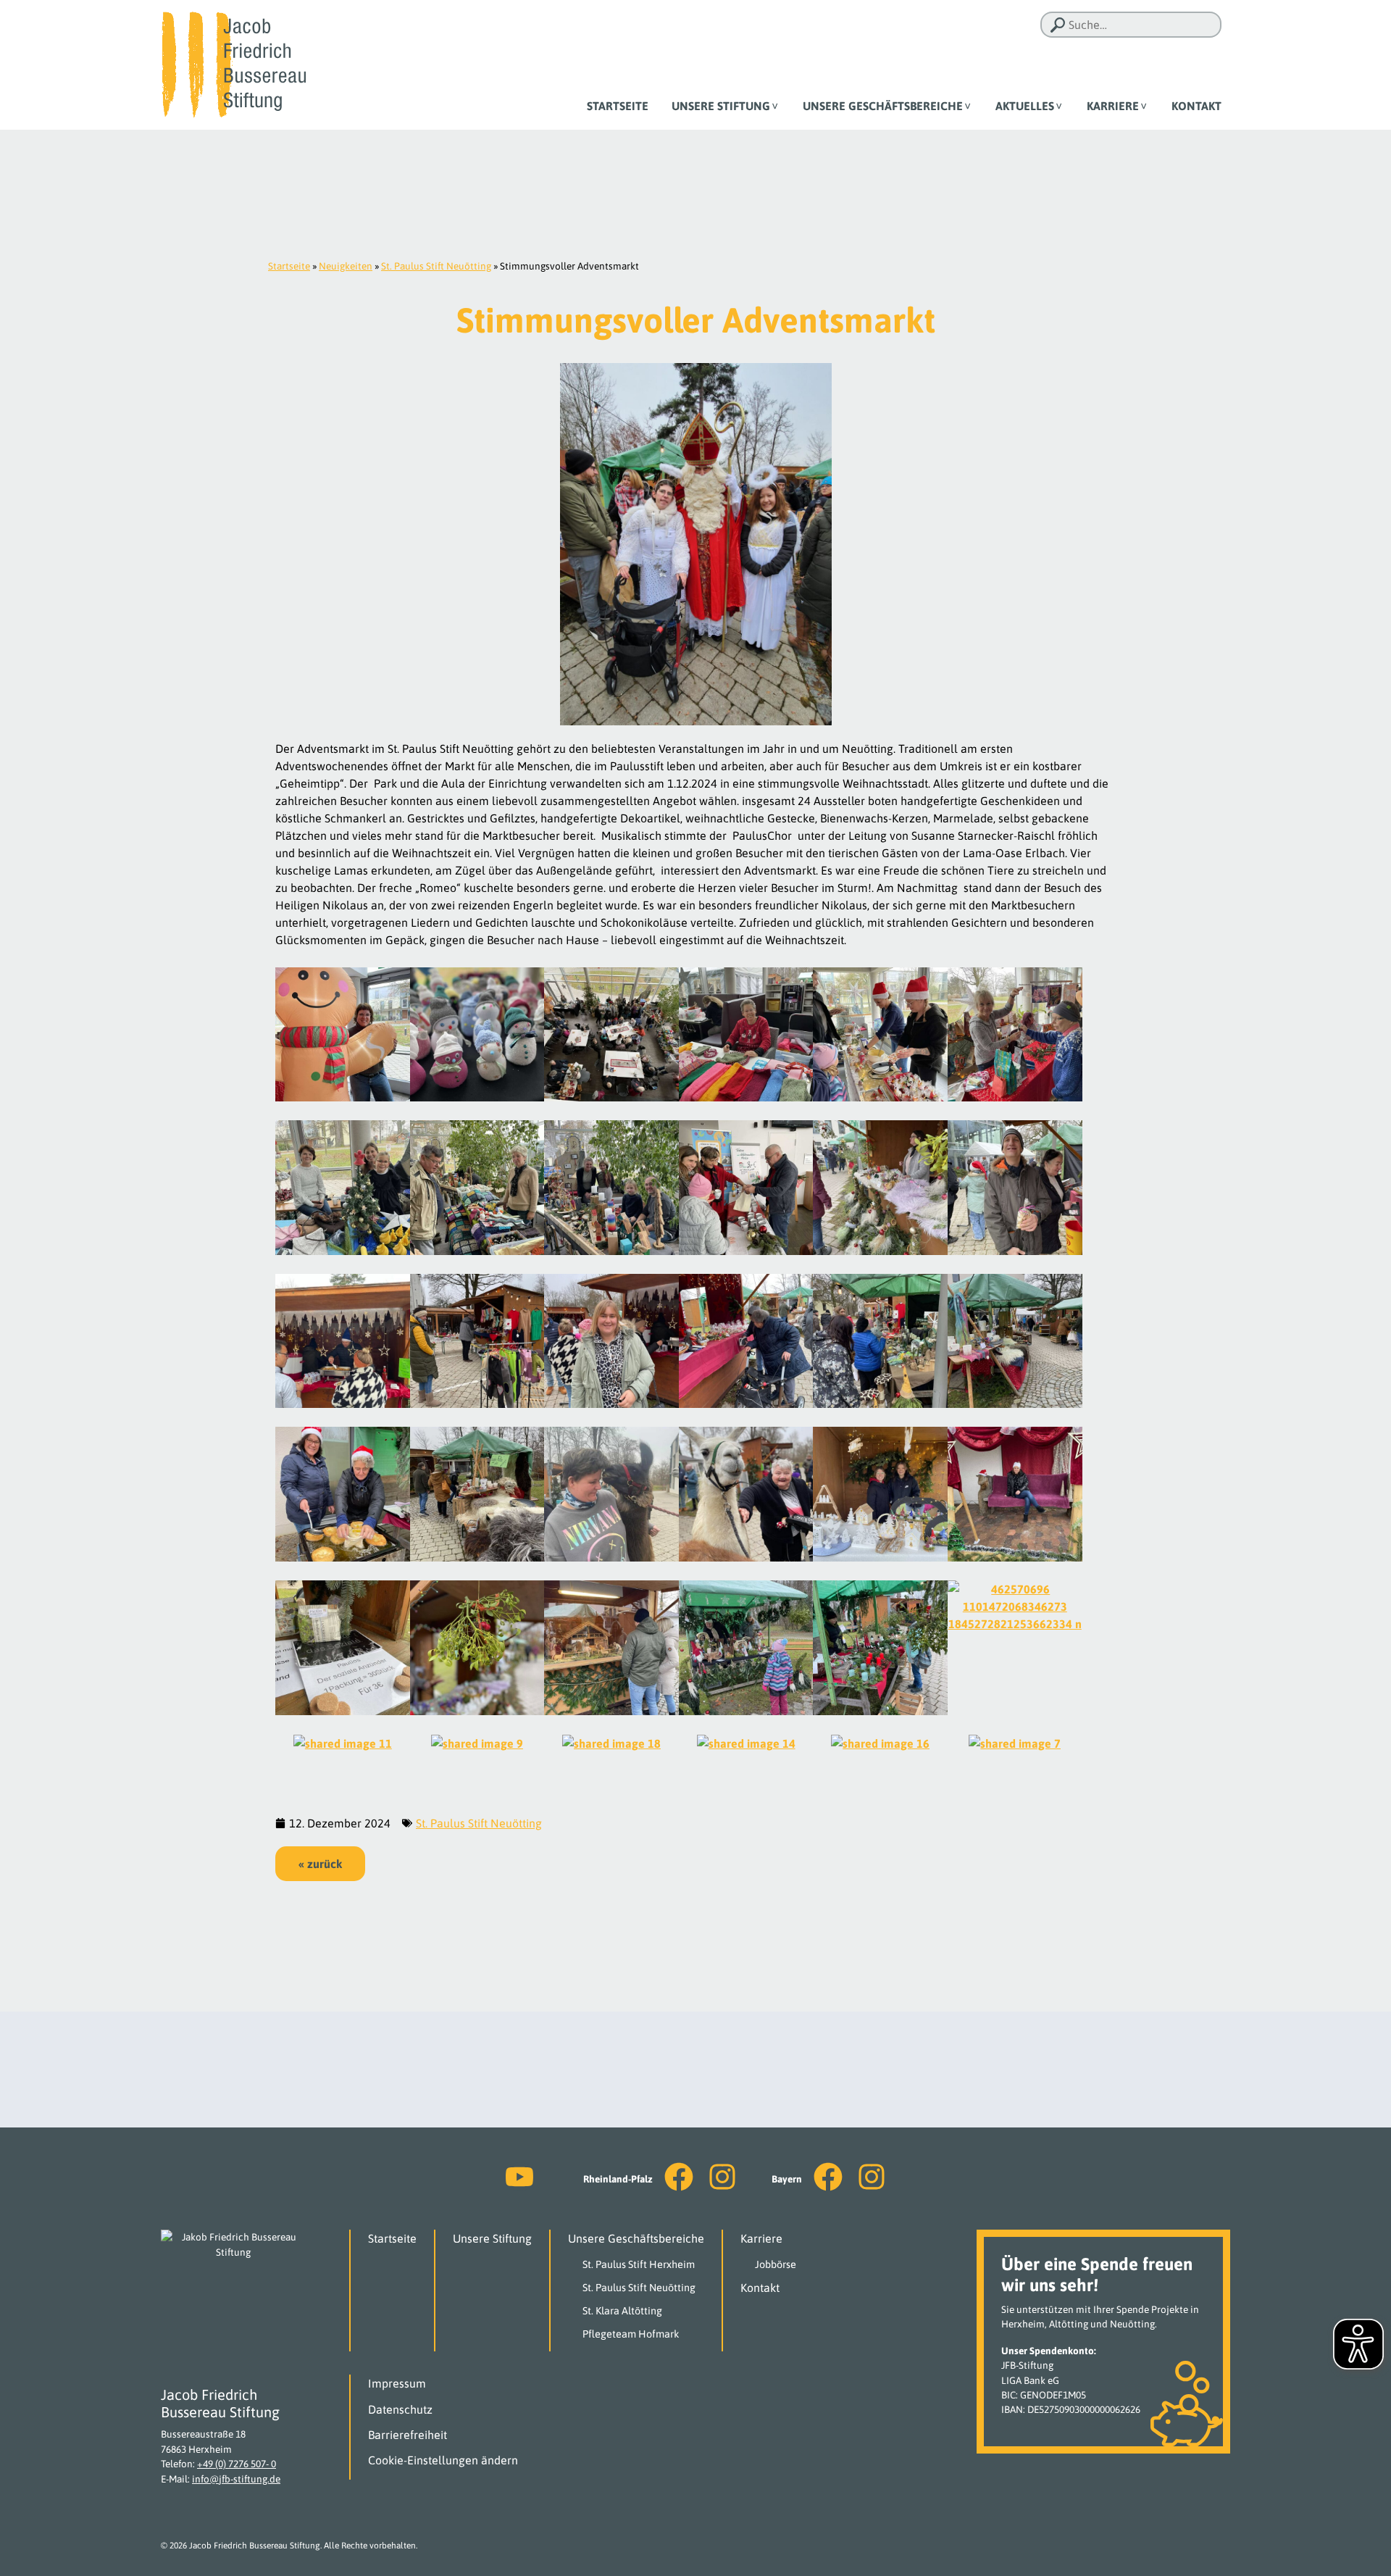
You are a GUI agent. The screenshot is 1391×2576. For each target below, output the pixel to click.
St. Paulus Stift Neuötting (436, 266)
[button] (320, 1864)
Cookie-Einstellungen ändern (443, 2460)
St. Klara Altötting (622, 2311)
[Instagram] (722, 2177)
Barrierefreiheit (408, 2435)
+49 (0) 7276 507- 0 (237, 2464)
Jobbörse (776, 2264)
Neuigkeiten (346, 266)
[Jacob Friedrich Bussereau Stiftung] (233, 64)
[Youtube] (519, 2177)
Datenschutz (400, 2409)
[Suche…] (1058, 25)
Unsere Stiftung (721, 106)
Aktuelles (1025, 106)
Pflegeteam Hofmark (631, 2334)
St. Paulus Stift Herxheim (639, 2264)
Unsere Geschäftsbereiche (883, 106)
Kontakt (1196, 106)
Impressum (397, 2383)
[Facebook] (679, 2177)
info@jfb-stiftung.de (236, 2479)
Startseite (618, 106)
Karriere (1113, 106)
